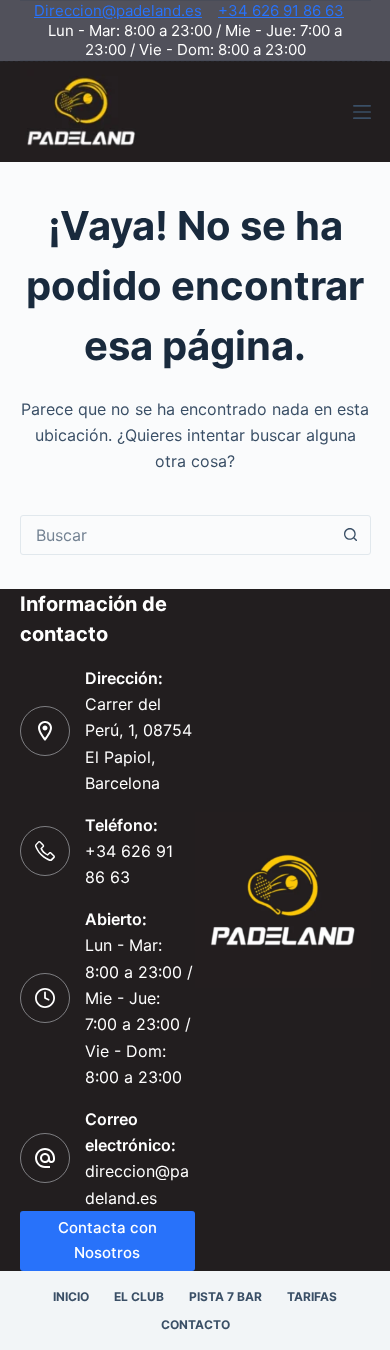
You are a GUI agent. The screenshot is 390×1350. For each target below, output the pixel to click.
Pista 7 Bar (225, 1296)
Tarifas (312, 1296)
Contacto (195, 1324)
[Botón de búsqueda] (351, 535)
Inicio (71, 1296)
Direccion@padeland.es (118, 10)
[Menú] (362, 112)
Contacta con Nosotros (107, 1240)
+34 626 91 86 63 (281, 10)
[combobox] (176, 535)
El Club (139, 1296)
